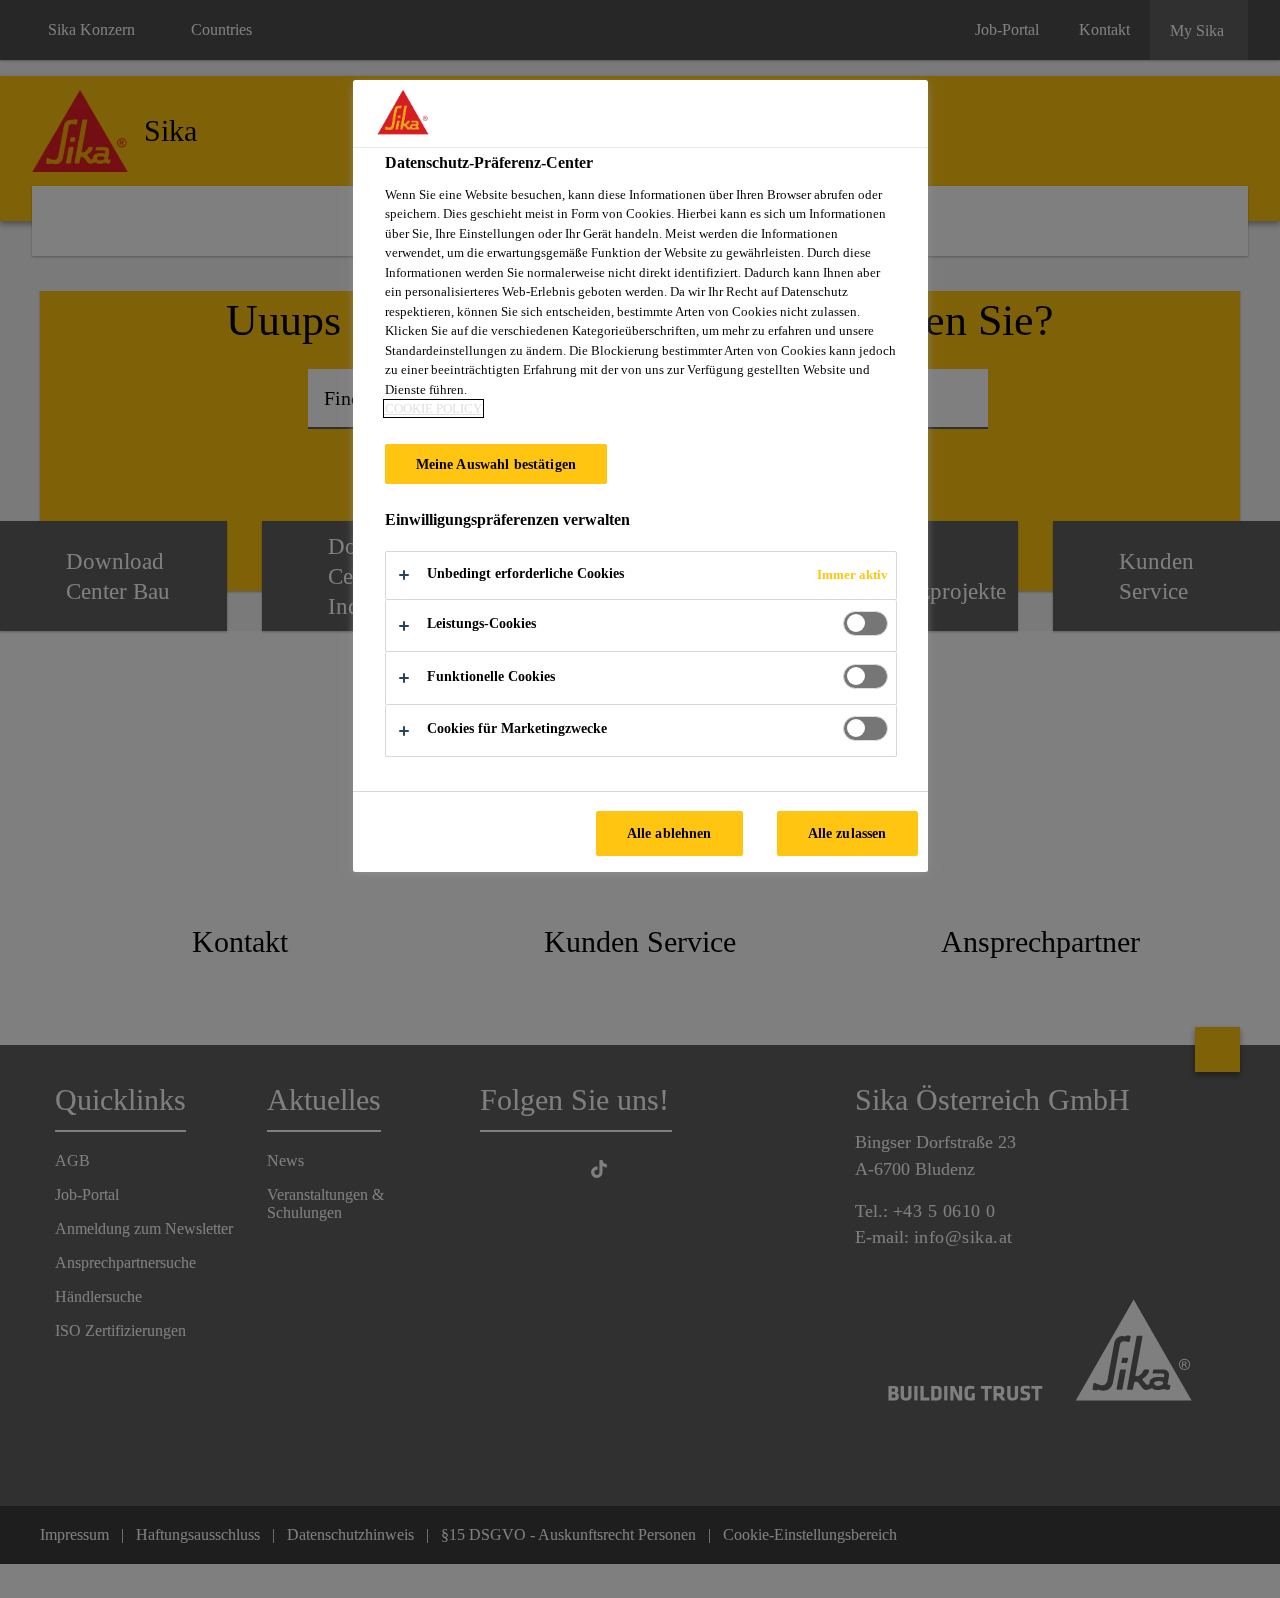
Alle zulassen (847, 833)
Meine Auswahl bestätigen (496, 464)
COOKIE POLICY (433, 408)
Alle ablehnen (669, 833)
